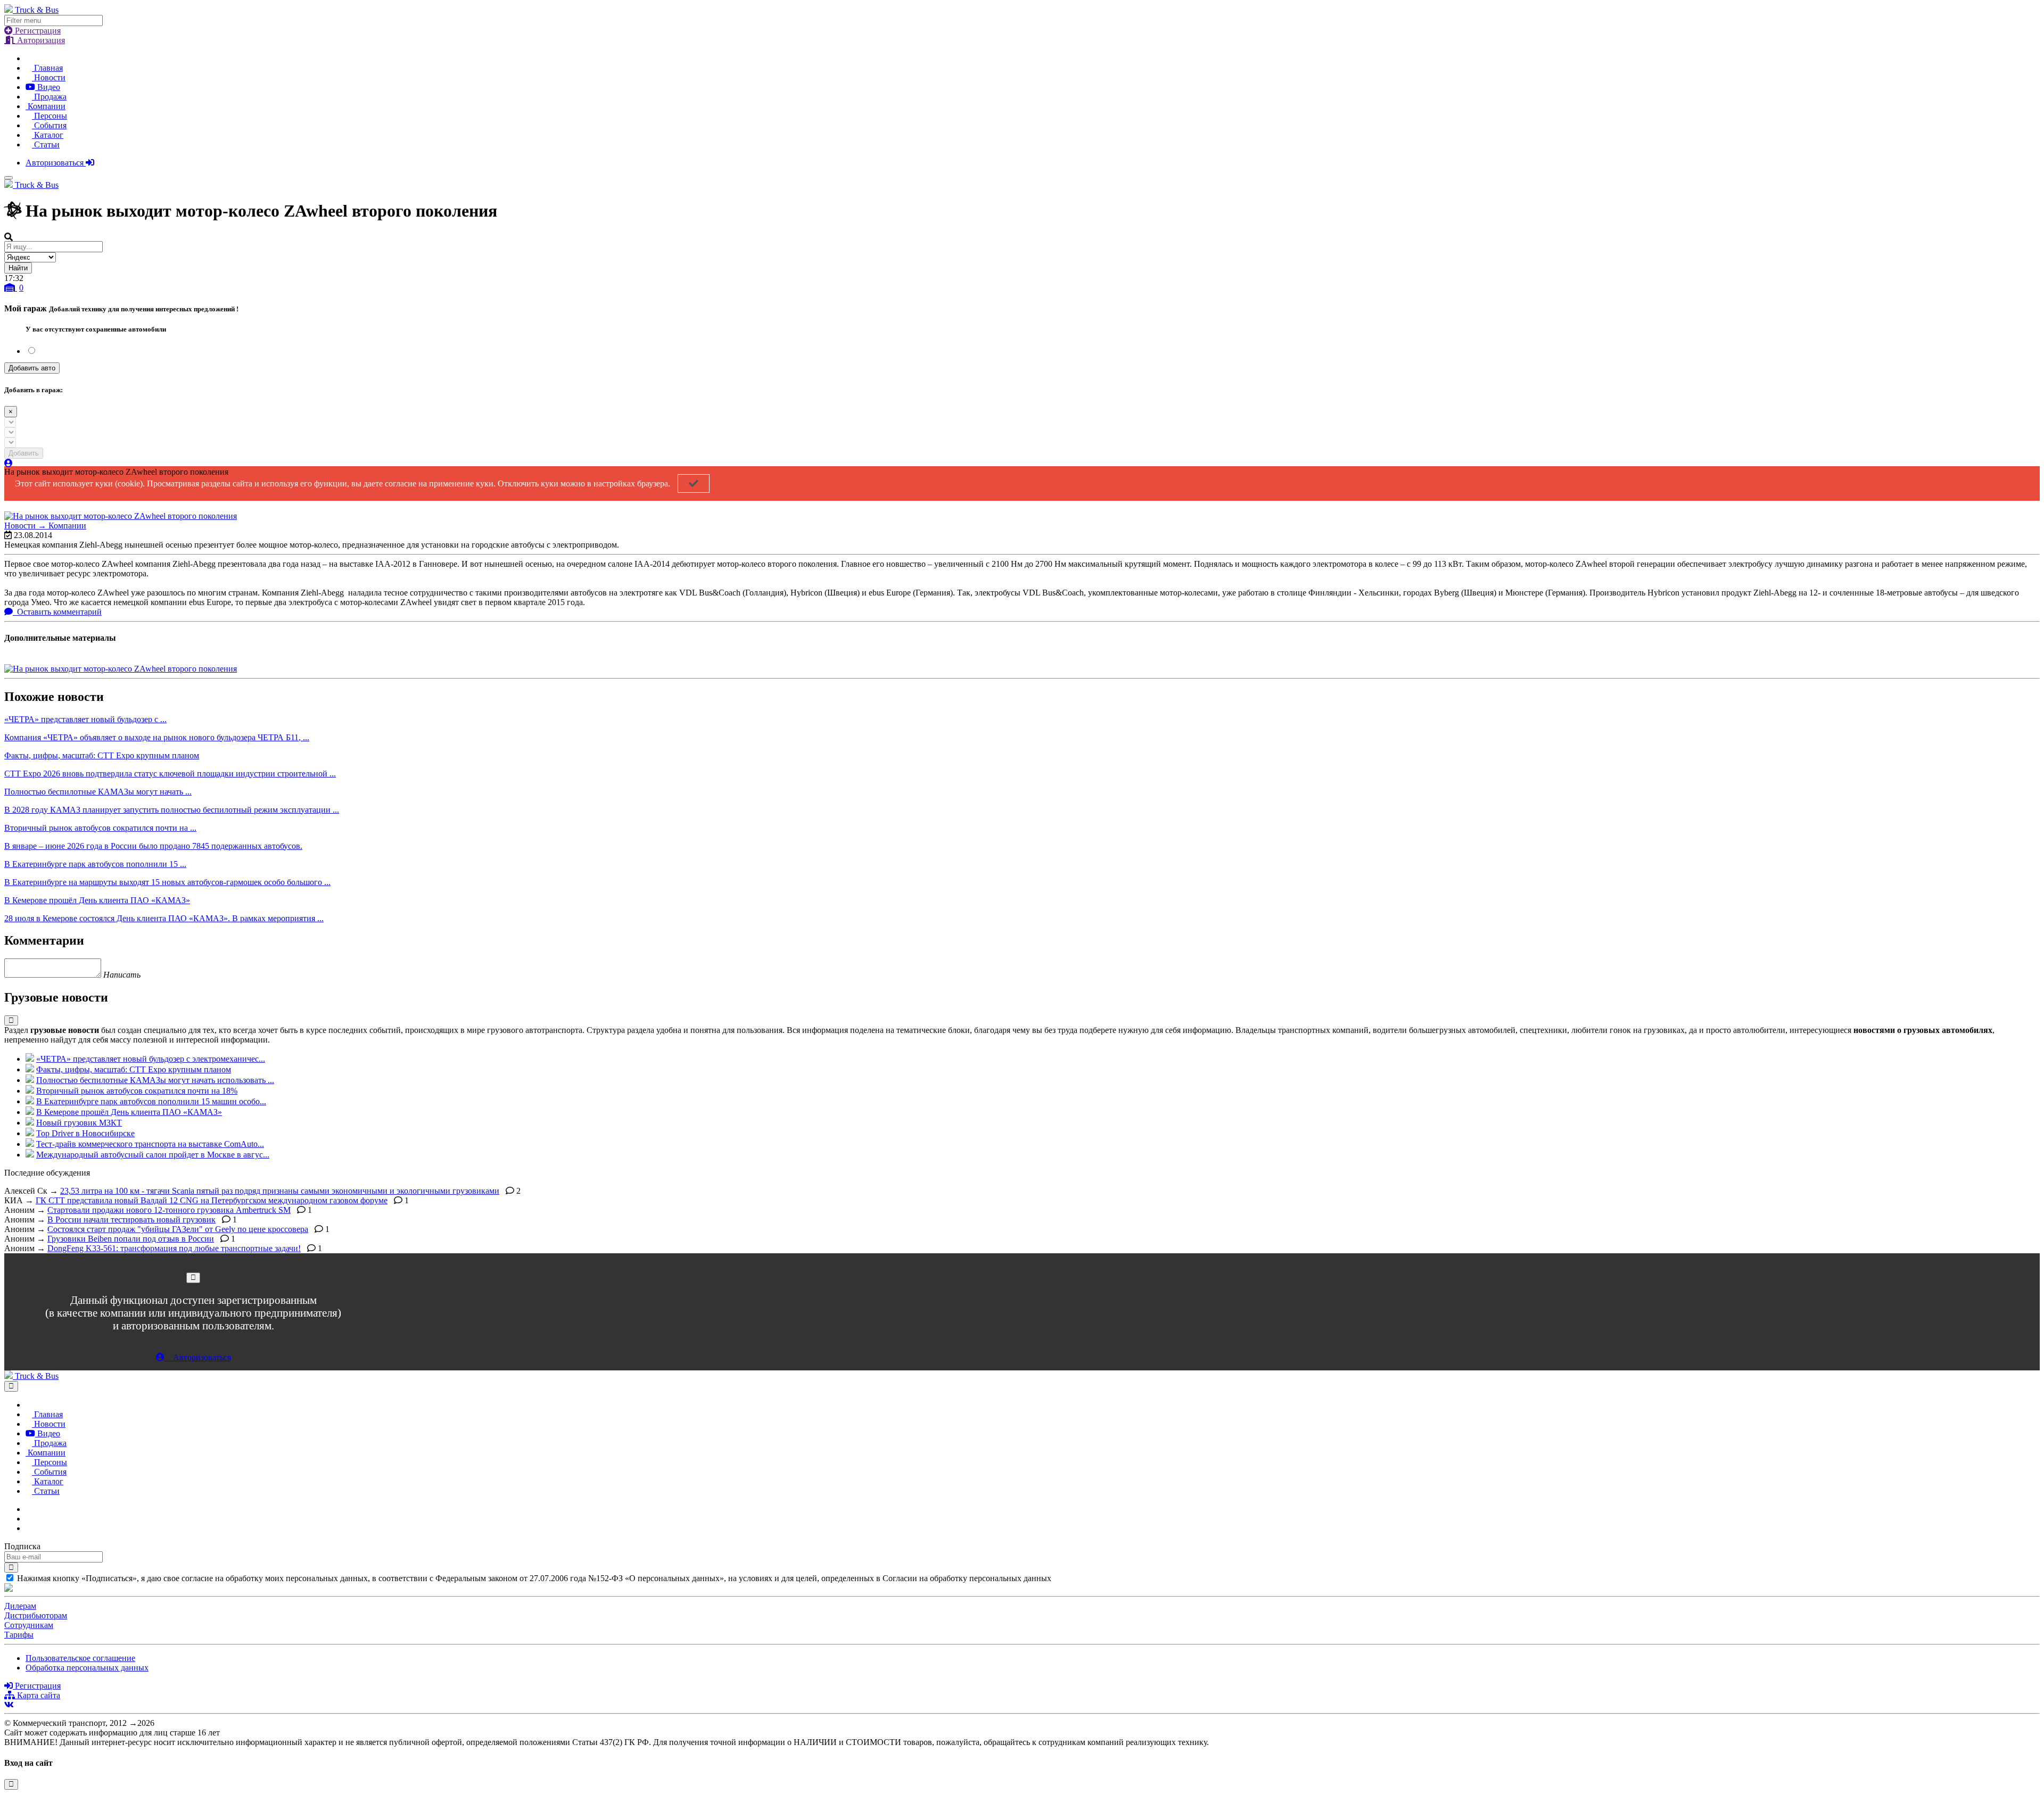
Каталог (48, 135)
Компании (46, 106)
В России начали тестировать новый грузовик (131, 1220)
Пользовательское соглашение (80, 1658)
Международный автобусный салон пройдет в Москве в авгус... (153, 1155)
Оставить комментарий (58, 612)
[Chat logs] (29, 1509)
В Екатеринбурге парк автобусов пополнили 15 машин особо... (151, 1101)
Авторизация (40, 40)
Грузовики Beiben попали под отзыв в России (131, 1239)
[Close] (193, 1278)
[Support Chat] (29, 1519)
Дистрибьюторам (36, 1615)
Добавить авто (32, 368)
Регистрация (37, 31)
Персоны (50, 116)
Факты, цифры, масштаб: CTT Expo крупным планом (134, 1069)
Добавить (24, 453)
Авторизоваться (56, 163)
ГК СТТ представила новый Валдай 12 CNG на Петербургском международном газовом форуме (212, 1200)
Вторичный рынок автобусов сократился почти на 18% (137, 1091)
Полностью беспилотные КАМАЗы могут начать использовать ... (155, 1080)
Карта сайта (38, 1695)
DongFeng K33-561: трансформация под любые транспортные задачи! (174, 1248)
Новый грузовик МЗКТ (79, 1123)
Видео (48, 87)
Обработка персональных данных (87, 1668)
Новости (49, 77)
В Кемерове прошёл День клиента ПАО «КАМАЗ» (129, 1112)
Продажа (49, 97)
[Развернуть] (11, 1020)
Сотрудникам (29, 1625)
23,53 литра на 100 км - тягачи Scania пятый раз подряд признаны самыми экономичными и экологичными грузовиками (280, 1191)
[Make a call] (29, 1528)
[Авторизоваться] (9, 463)
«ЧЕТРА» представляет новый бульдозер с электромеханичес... (151, 1059)
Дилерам (20, 1606)
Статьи (46, 144)
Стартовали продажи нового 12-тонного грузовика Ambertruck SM (169, 1210)
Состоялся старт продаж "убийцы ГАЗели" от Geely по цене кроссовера (178, 1229)
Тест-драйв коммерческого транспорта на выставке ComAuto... (150, 1144)
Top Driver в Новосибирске (85, 1133)
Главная (47, 68)
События (49, 125)
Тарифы (19, 1635)
